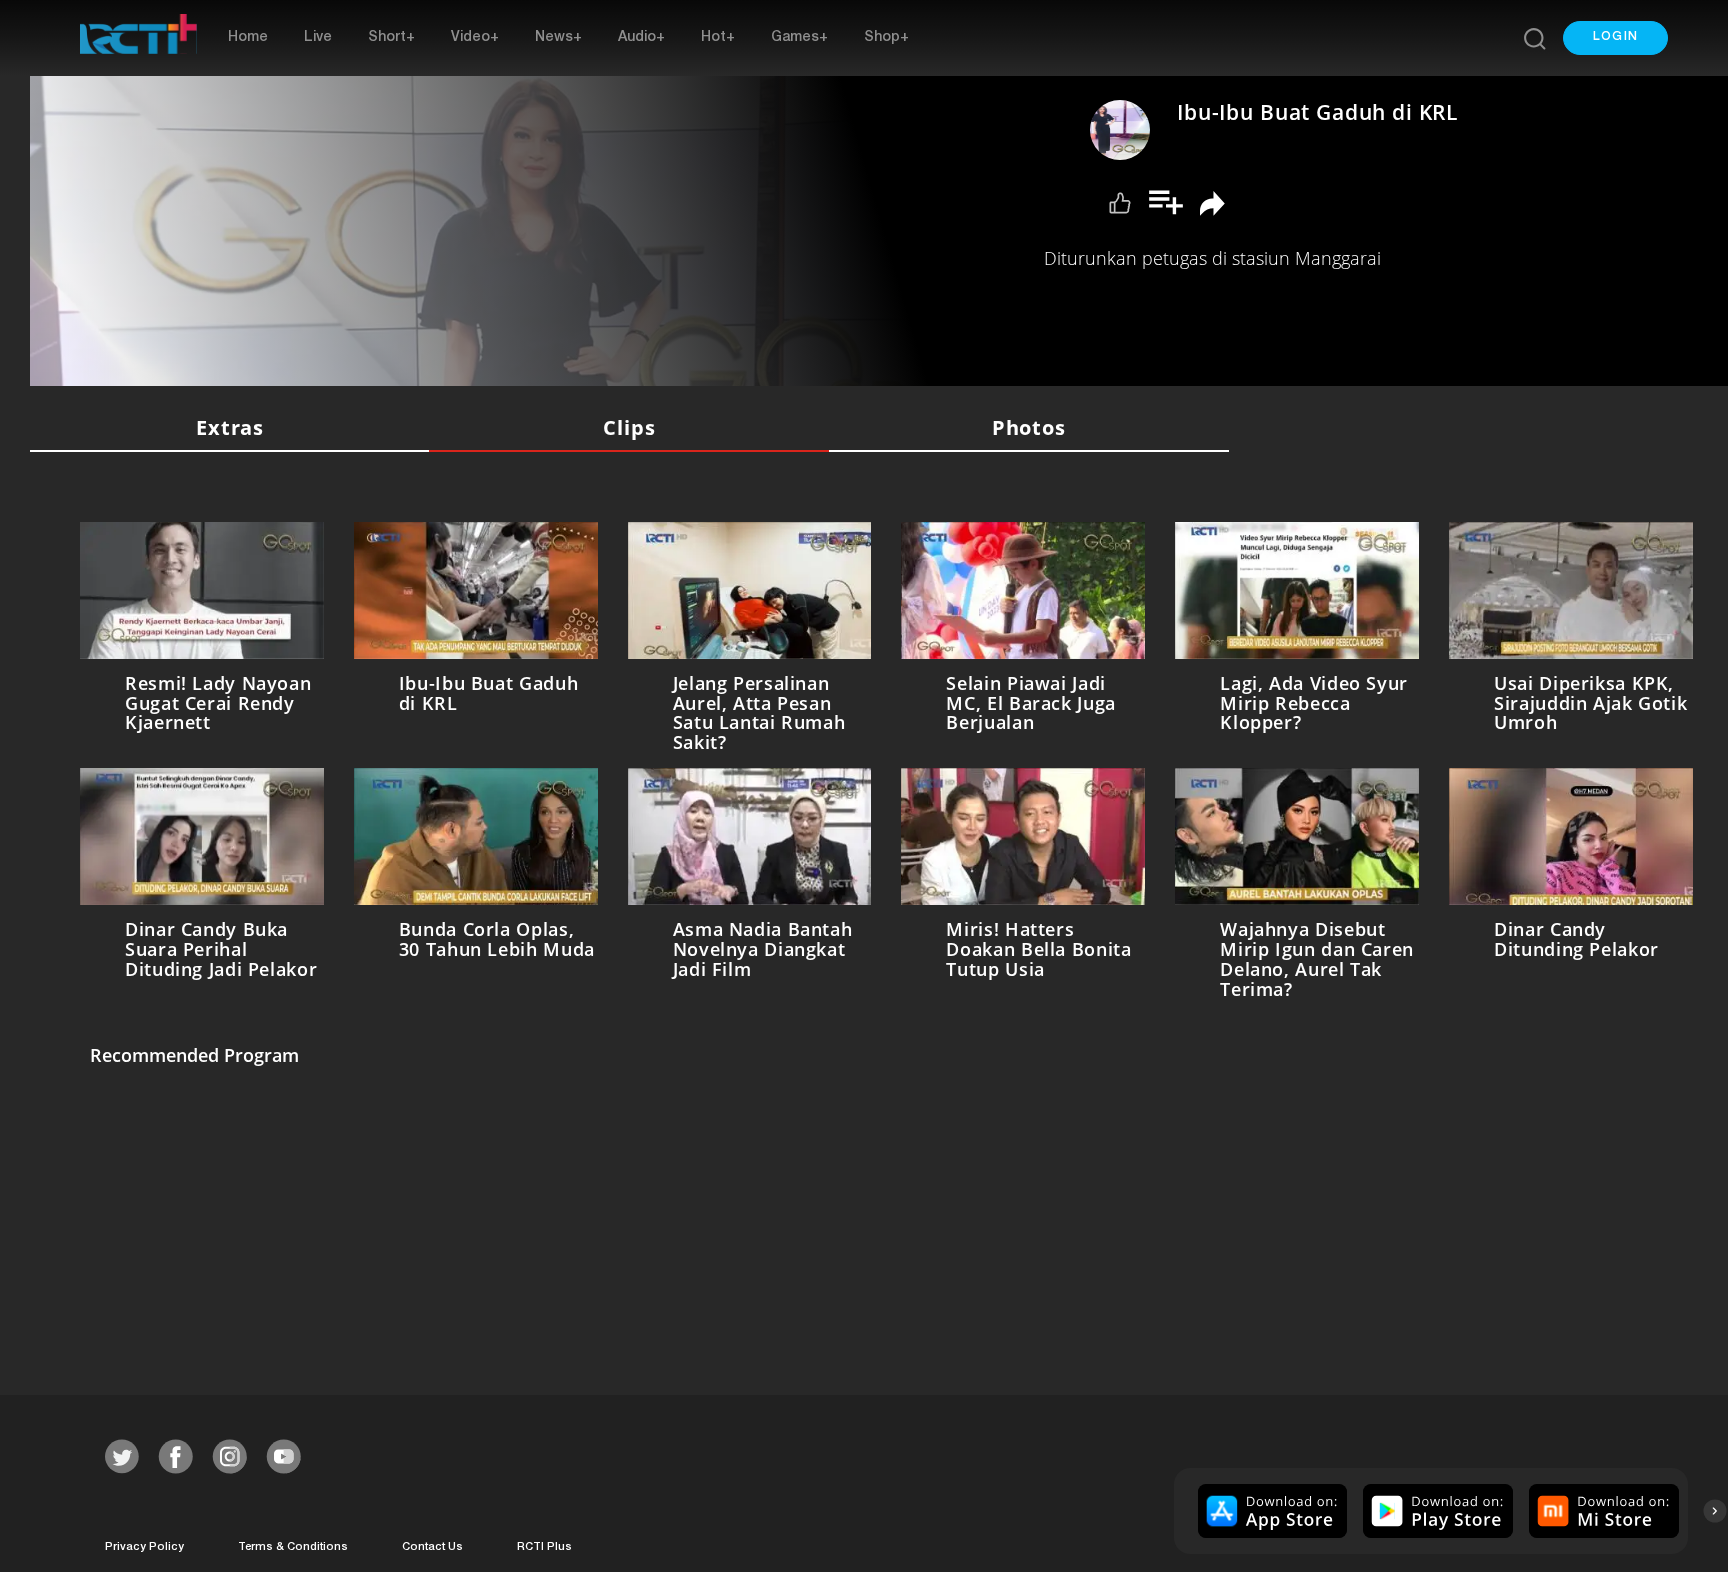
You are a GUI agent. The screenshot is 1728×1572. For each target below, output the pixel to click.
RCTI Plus (544, 1539)
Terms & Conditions (293, 1539)
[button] (1615, 38)
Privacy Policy (144, 1539)
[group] (1270, 1503)
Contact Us (432, 1539)
